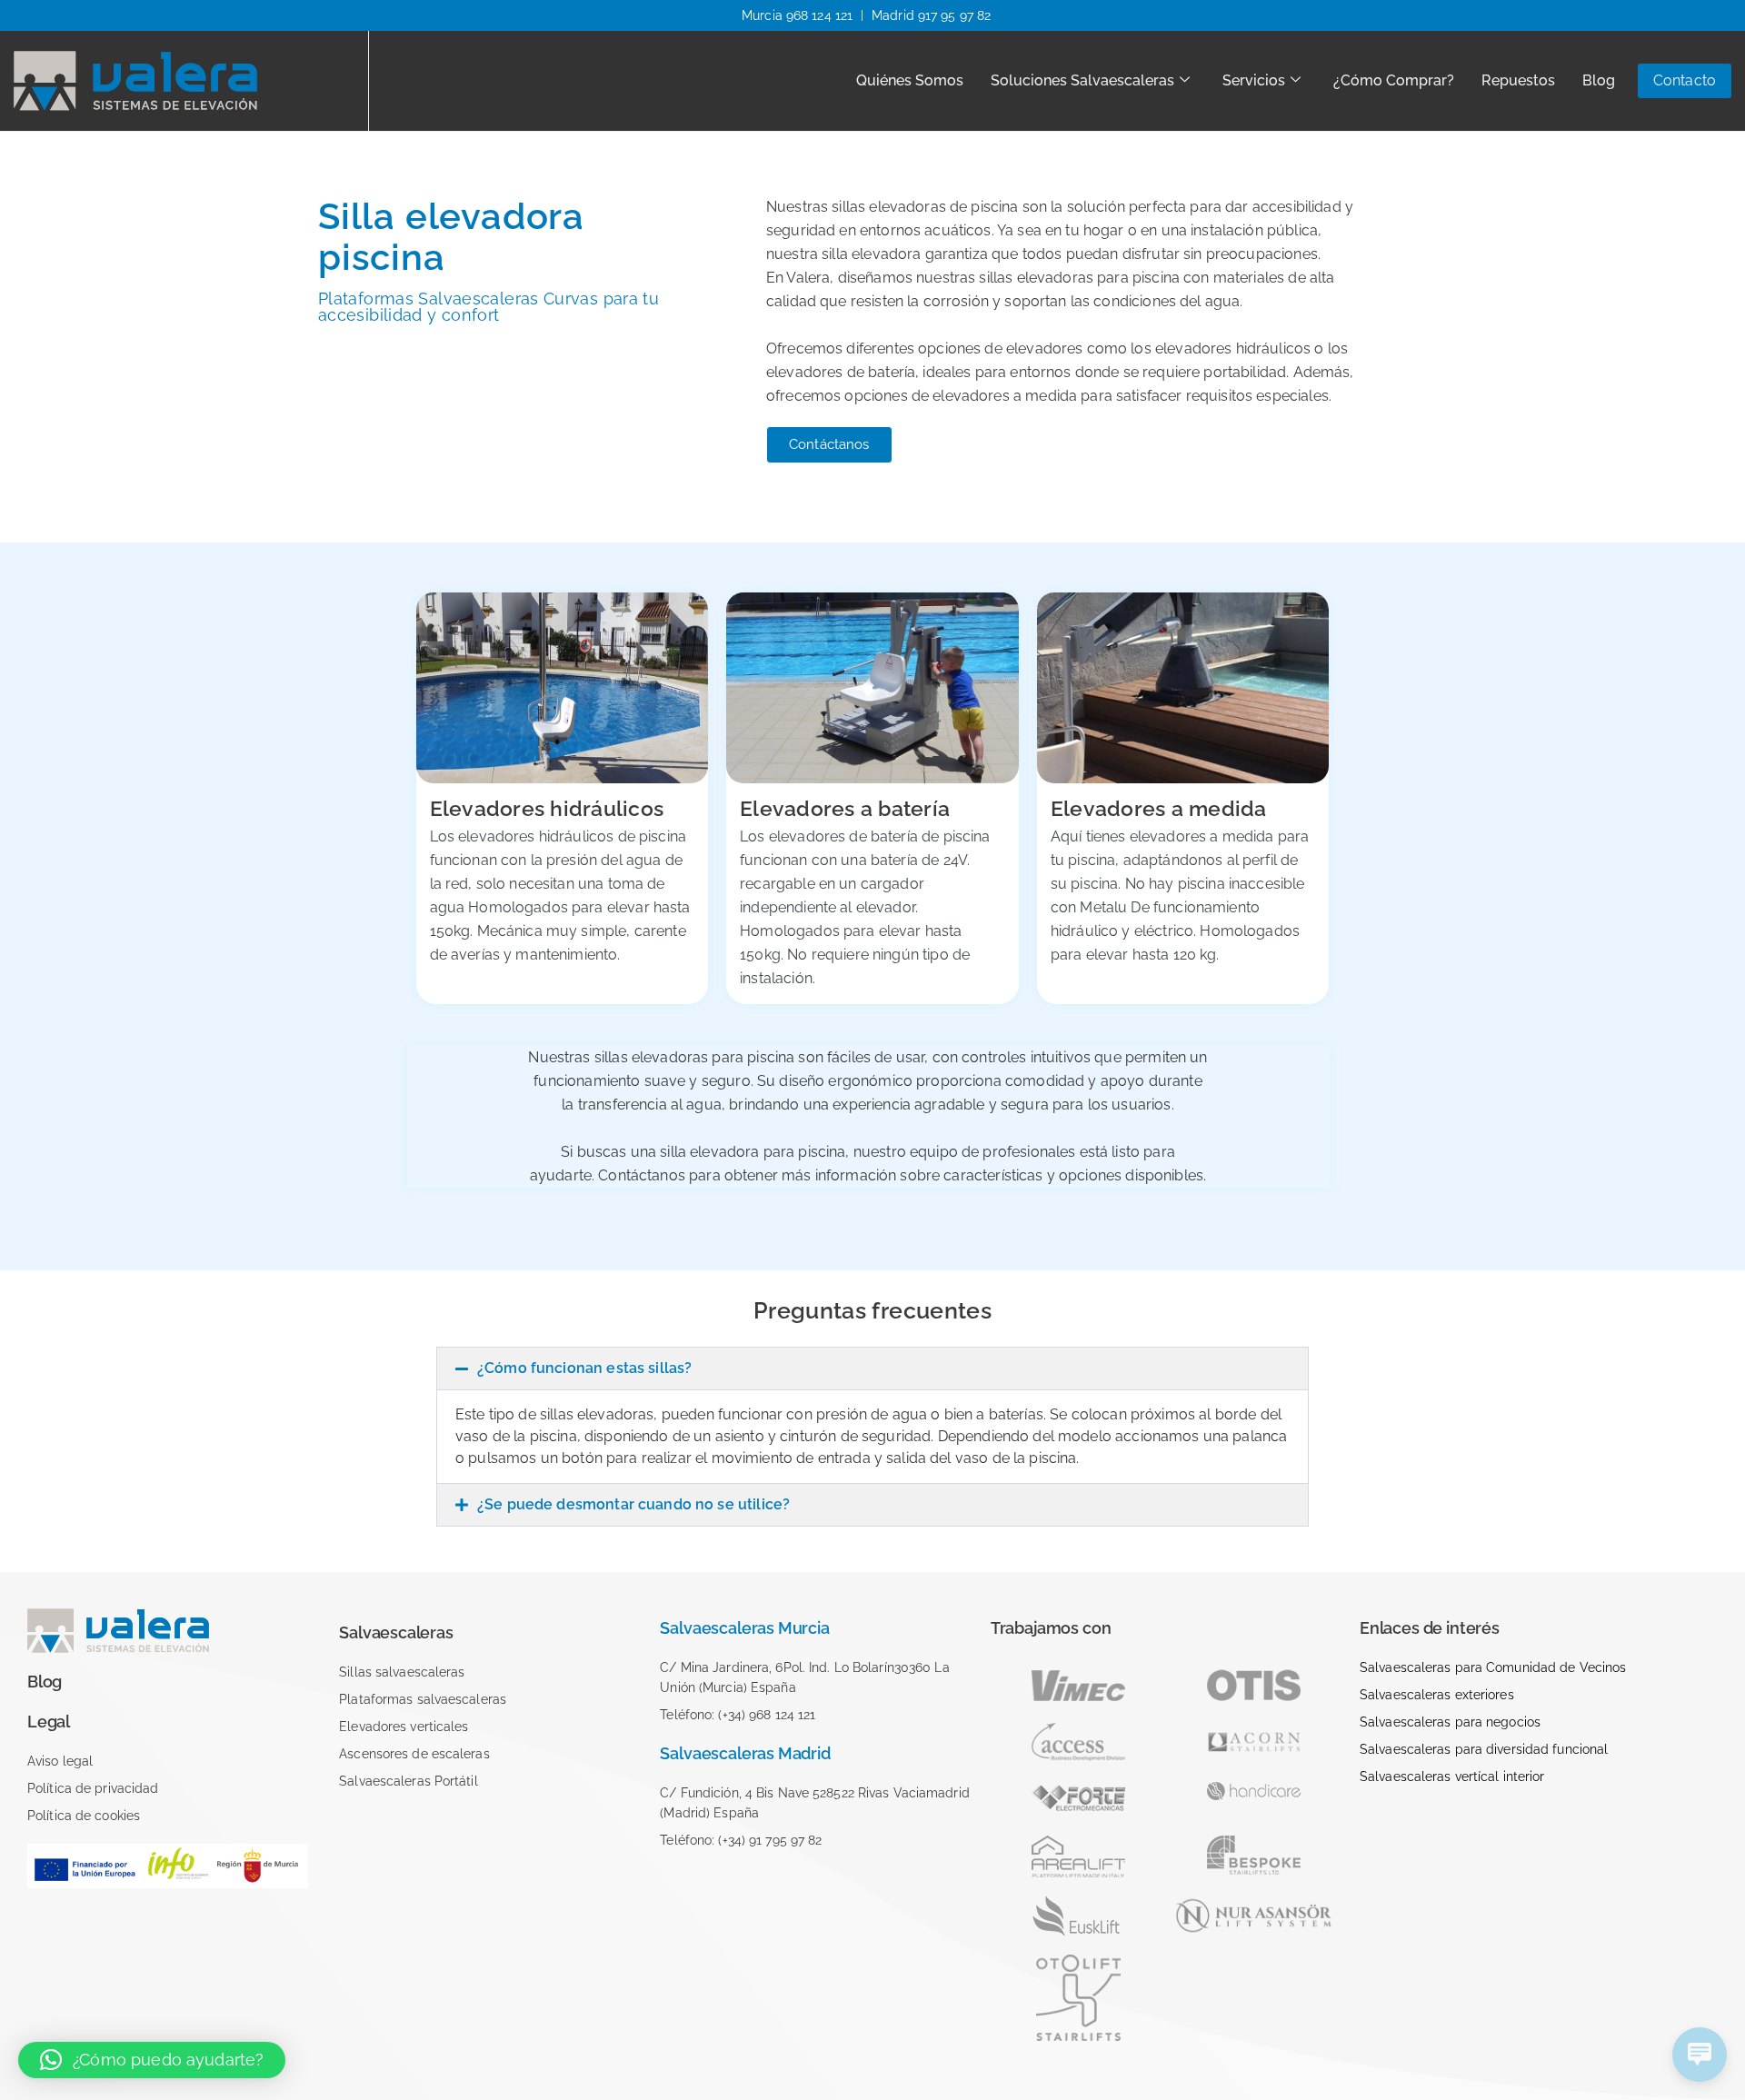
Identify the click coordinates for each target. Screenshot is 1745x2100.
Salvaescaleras (396, 1632)
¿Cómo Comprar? (1394, 80)
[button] (872, 1368)
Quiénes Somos (910, 80)
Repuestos (1518, 80)
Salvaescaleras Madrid (745, 1753)
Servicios (1254, 80)
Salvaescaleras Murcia (744, 1628)
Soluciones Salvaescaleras (1082, 80)
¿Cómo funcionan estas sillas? (584, 1368)
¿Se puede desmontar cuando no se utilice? (633, 1504)
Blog (1599, 80)
